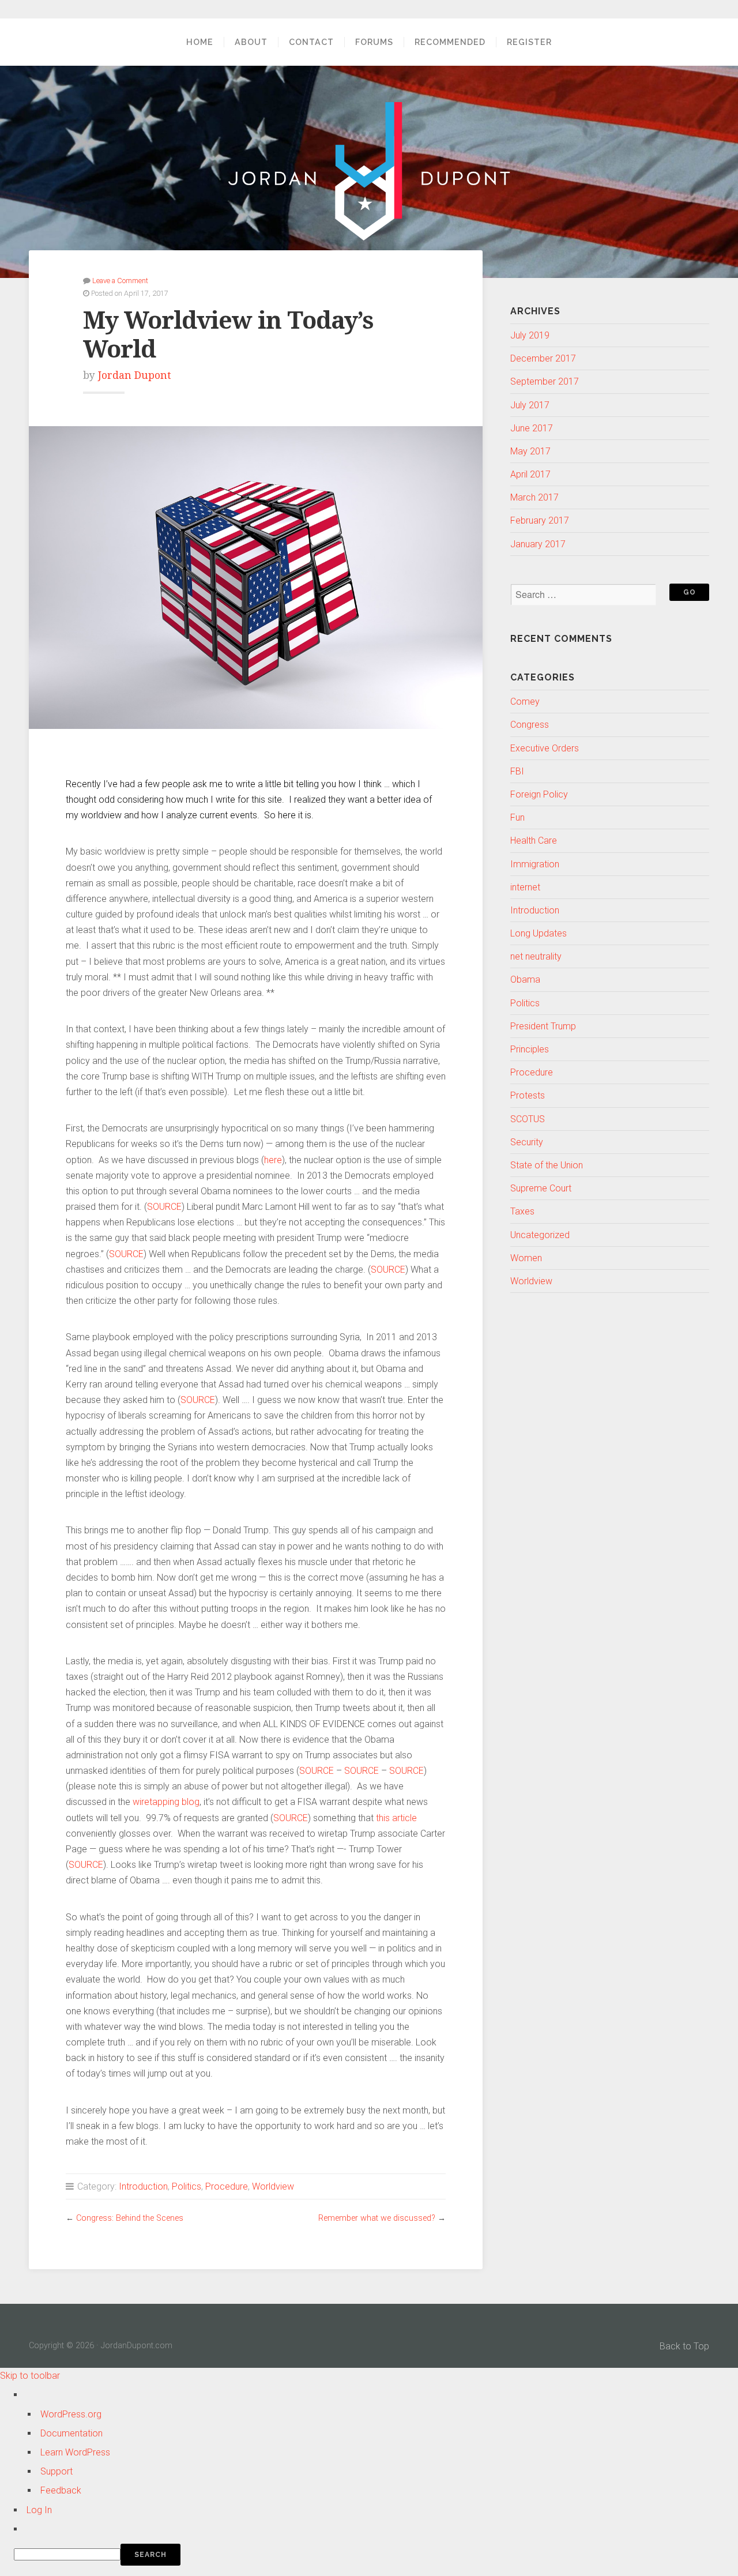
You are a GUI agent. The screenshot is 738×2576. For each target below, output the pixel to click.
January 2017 (538, 544)
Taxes (522, 1211)
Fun (517, 817)
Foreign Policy (539, 794)
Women (526, 1258)
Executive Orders (545, 748)
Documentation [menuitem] (71, 2433)
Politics (187, 2186)
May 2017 (530, 451)
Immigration (535, 864)
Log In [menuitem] (39, 2510)
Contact (311, 42)
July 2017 (530, 405)
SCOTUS (528, 1119)
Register (529, 42)
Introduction (143, 2186)
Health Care (534, 841)
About (251, 42)
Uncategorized (540, 1235)
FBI (517, 771)
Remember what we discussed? (377, 2218)
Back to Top (684, 2346)
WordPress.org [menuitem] (71, 2414)
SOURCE (164, 1207)
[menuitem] (376, 2555)
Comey (525, 702)
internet (525, 887)
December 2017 (543, 358)
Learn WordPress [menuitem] (75, 2452)
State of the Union (547, 1165)
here (273, 1160)
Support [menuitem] (57, 2471)
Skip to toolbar (30, 2376)
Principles (530, 1049)
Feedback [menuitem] (61, 2490)
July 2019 (530, 335)
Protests (528, 1095)
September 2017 (545, 381)
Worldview (273, 2186)
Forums (374, 42)
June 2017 (532, 428)
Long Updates (539, 933)
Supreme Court (541, 1188)
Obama (525, 979)
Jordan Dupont (135, 375)
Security (527, 1142)
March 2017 (534, 497)
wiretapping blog (166, 1802)
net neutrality (536, 956)
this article (396, 1818)
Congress (530, 725)
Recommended (450, 42)
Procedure (227, 2186)
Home (200, 42)
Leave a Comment (120, 281)
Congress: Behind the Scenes (130, 2218)
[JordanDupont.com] (369, 171)
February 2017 (540, 520)
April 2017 (530, 474)
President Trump (543, 1026)
